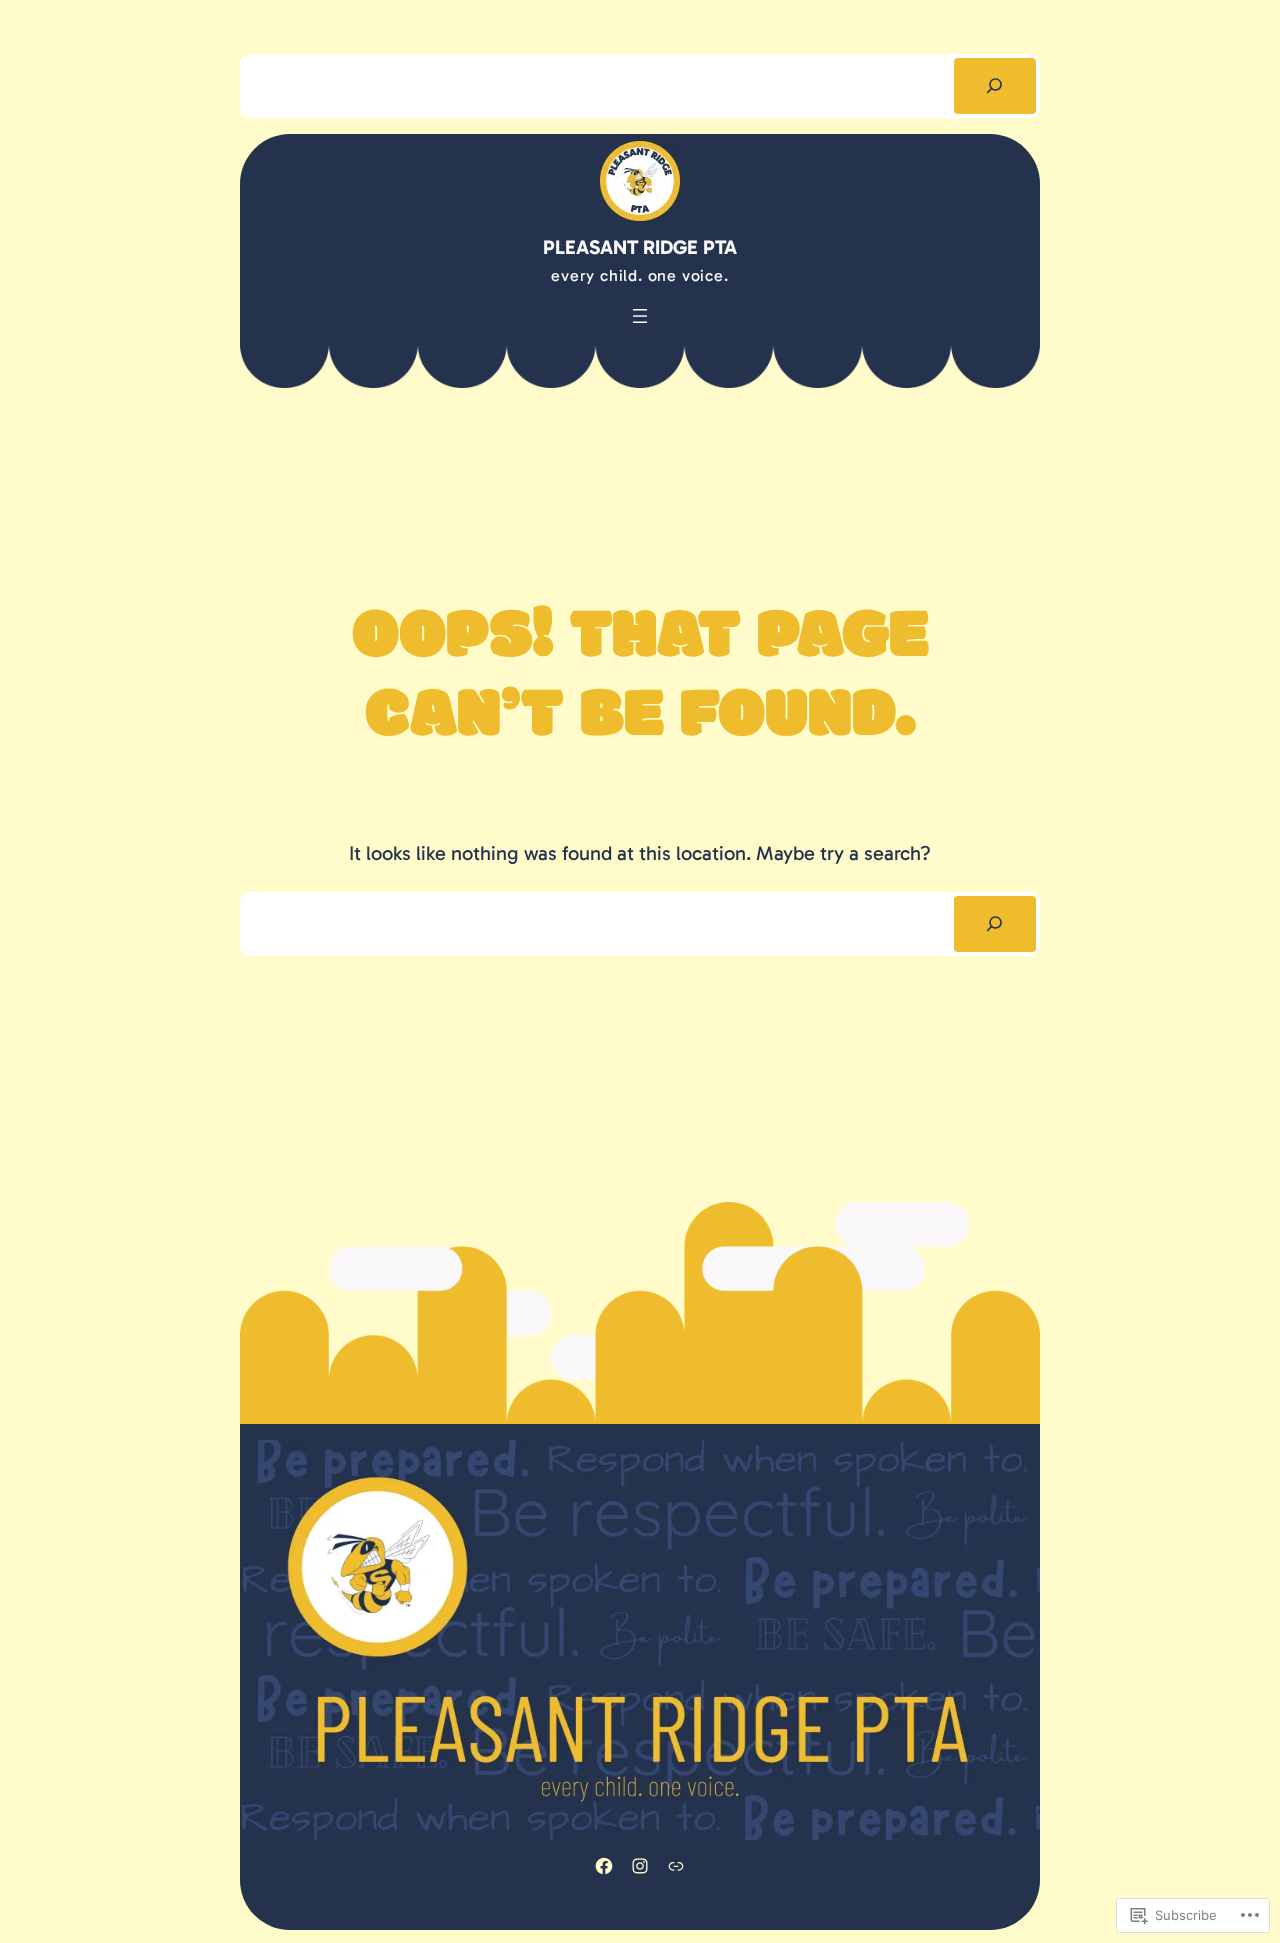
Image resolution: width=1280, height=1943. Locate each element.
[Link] (676, 1866)
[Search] (995, 86)
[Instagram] (640, 1866)
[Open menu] (640, 316)
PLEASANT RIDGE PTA (640, 247)
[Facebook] (604, 1866)
